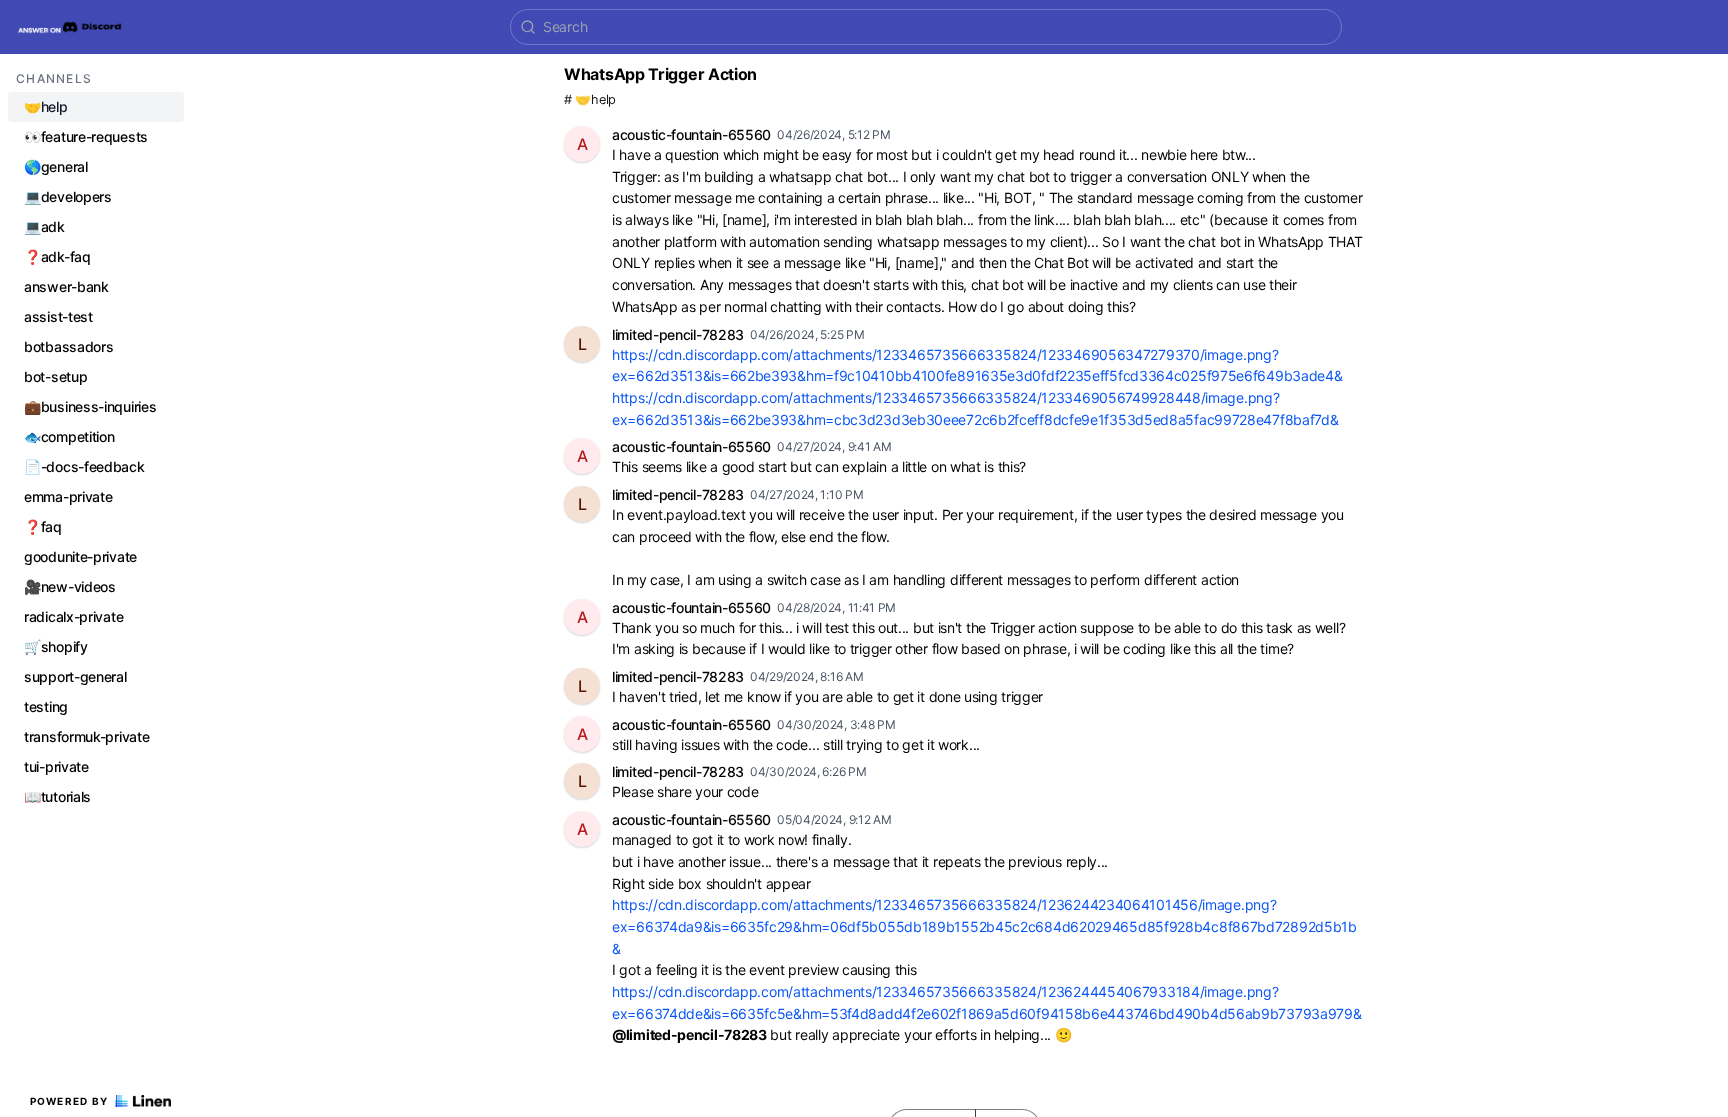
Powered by (69, 1101)
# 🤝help (590, 99)
